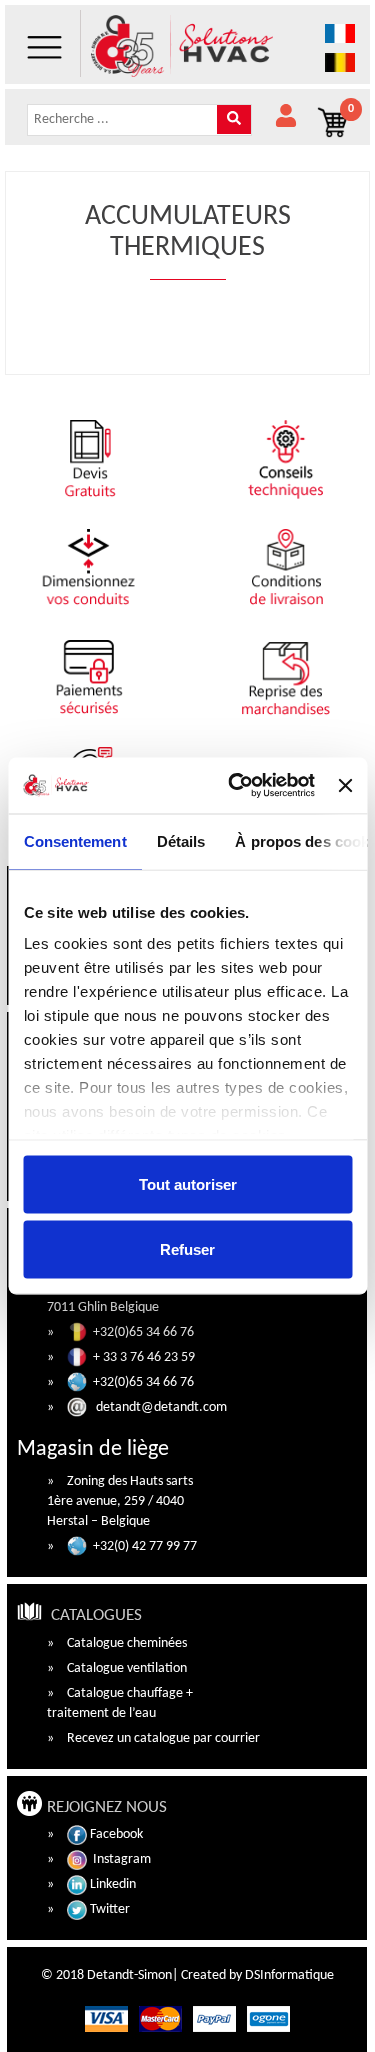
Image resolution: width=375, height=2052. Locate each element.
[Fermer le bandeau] (345, 785)
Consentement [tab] (74, 840)
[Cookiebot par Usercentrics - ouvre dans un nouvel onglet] (235, 786)
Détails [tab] (180, 840)
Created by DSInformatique (257, 1975)
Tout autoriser (188, 1183)
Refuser (187, 1249)
